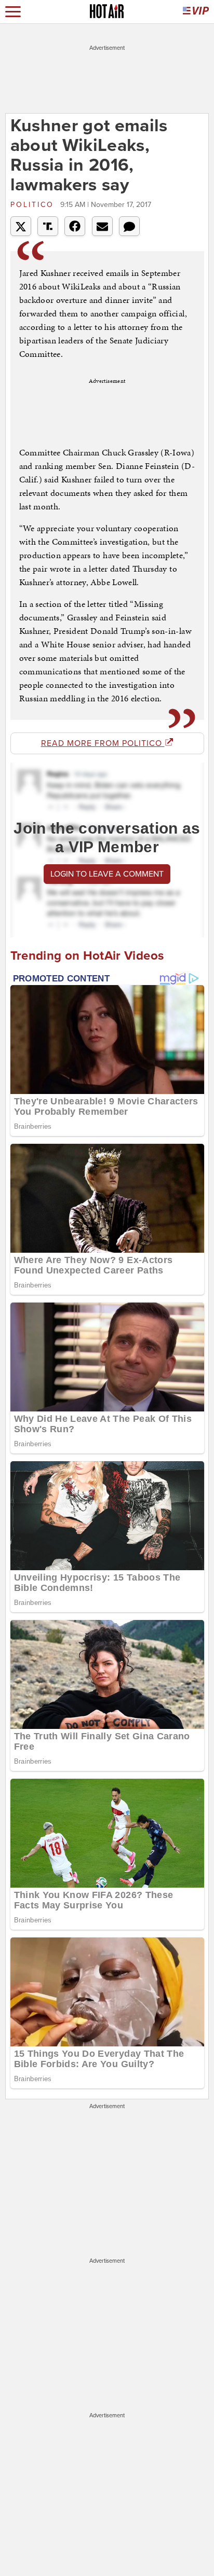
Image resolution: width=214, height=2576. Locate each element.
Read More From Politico (103, 743)
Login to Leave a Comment (107, 874)
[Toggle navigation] (13, 12)
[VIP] (196, 12)
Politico (34, 205)
